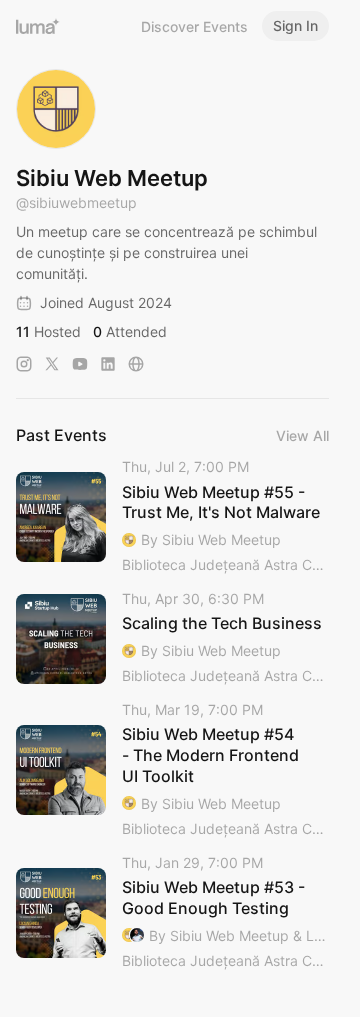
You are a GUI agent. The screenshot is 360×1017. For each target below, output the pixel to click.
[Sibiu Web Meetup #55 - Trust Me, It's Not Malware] (172, 517)
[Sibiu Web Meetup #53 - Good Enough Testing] (172, 913)
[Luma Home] (38, 26)
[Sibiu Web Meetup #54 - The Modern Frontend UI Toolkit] (172, 770)
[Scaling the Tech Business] (172, 638)
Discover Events (194, 26)
